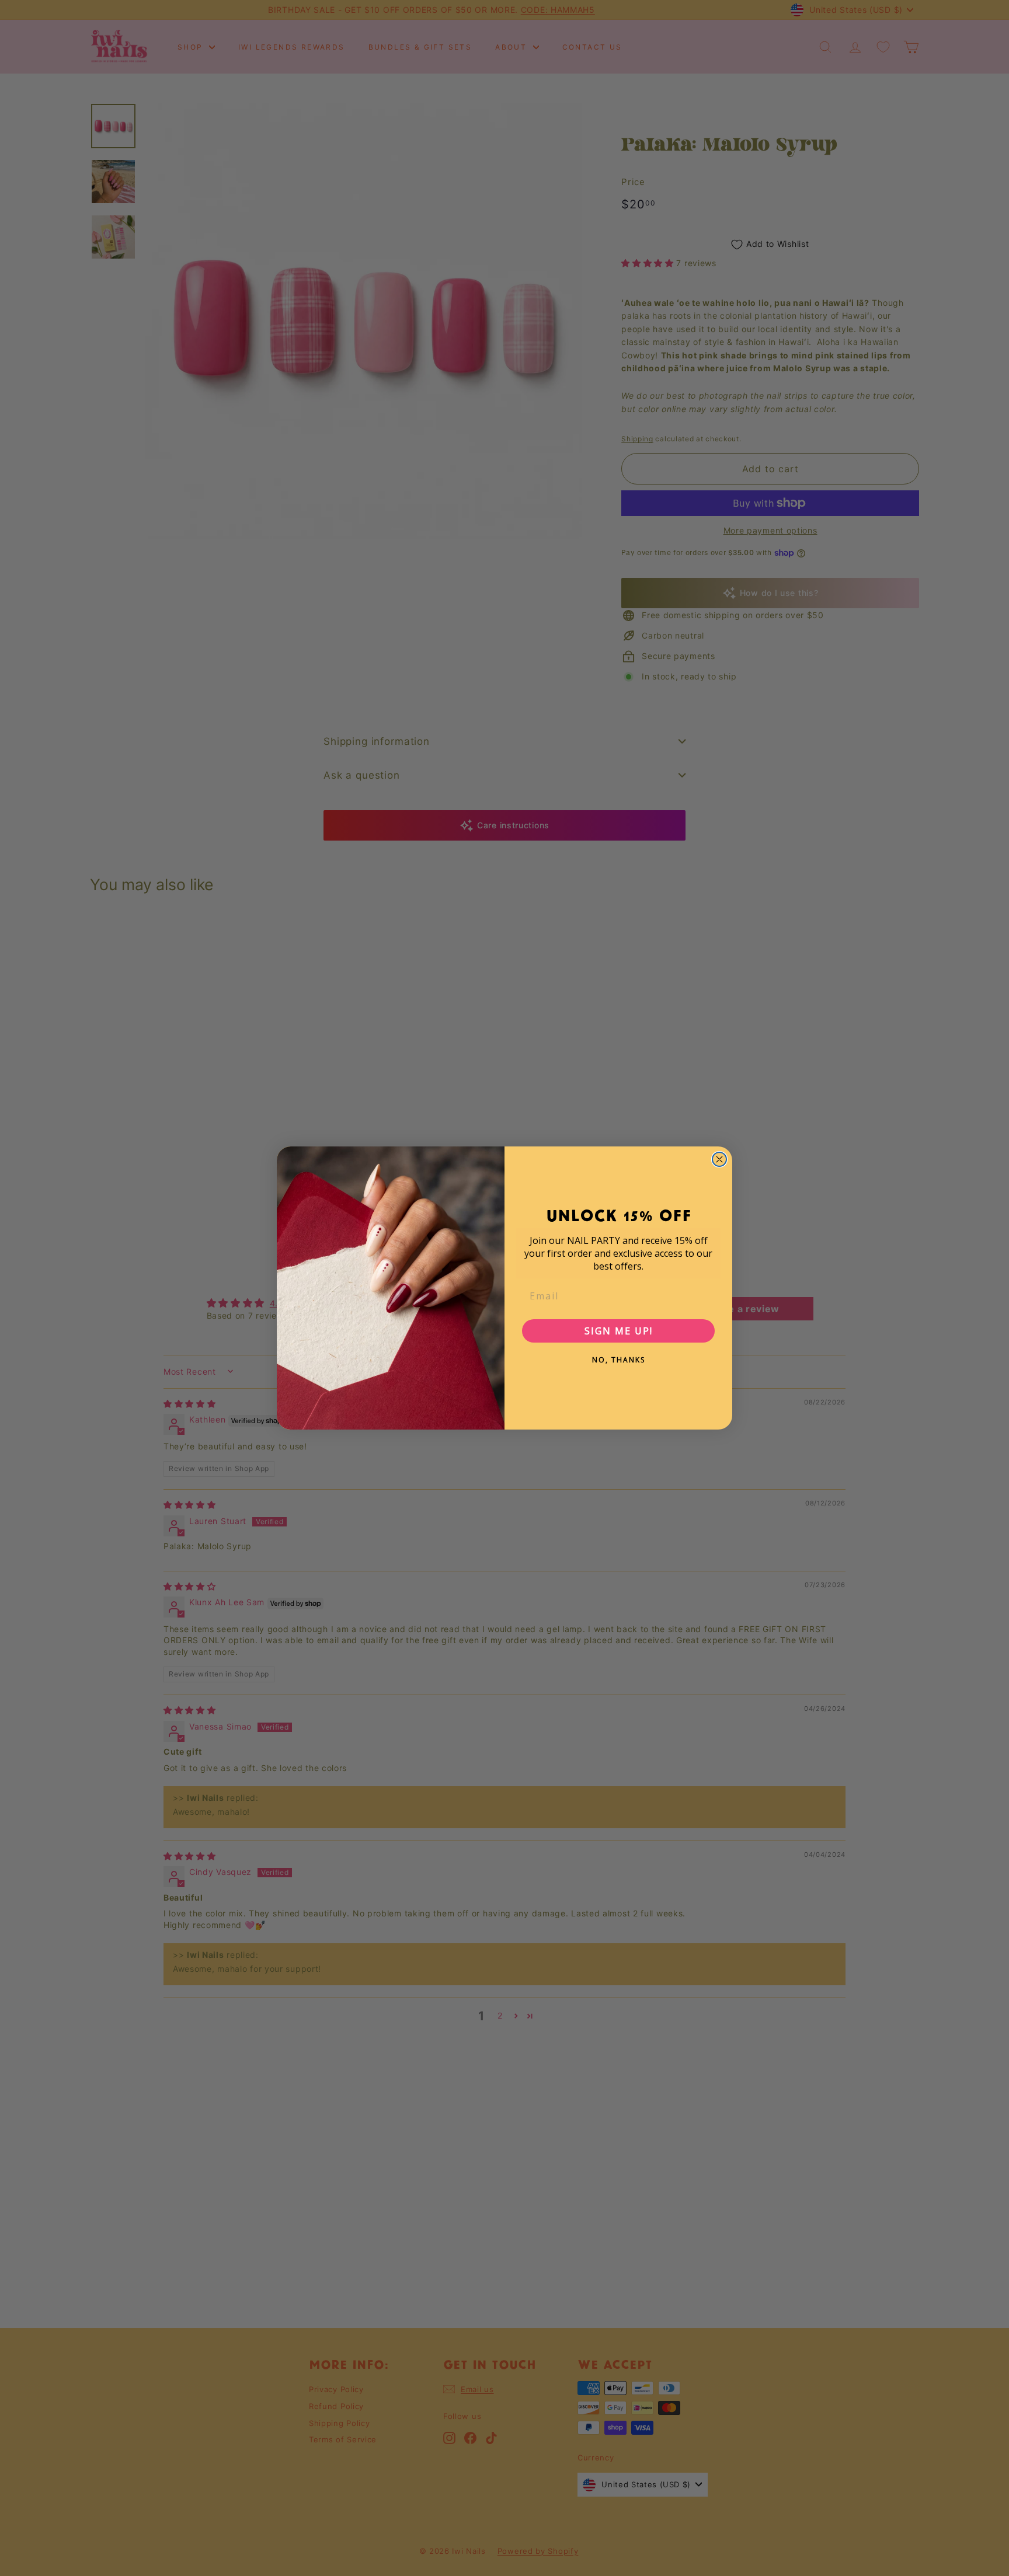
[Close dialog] (719, 1159)
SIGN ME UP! (619, 1331)
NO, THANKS (619, 1360)
